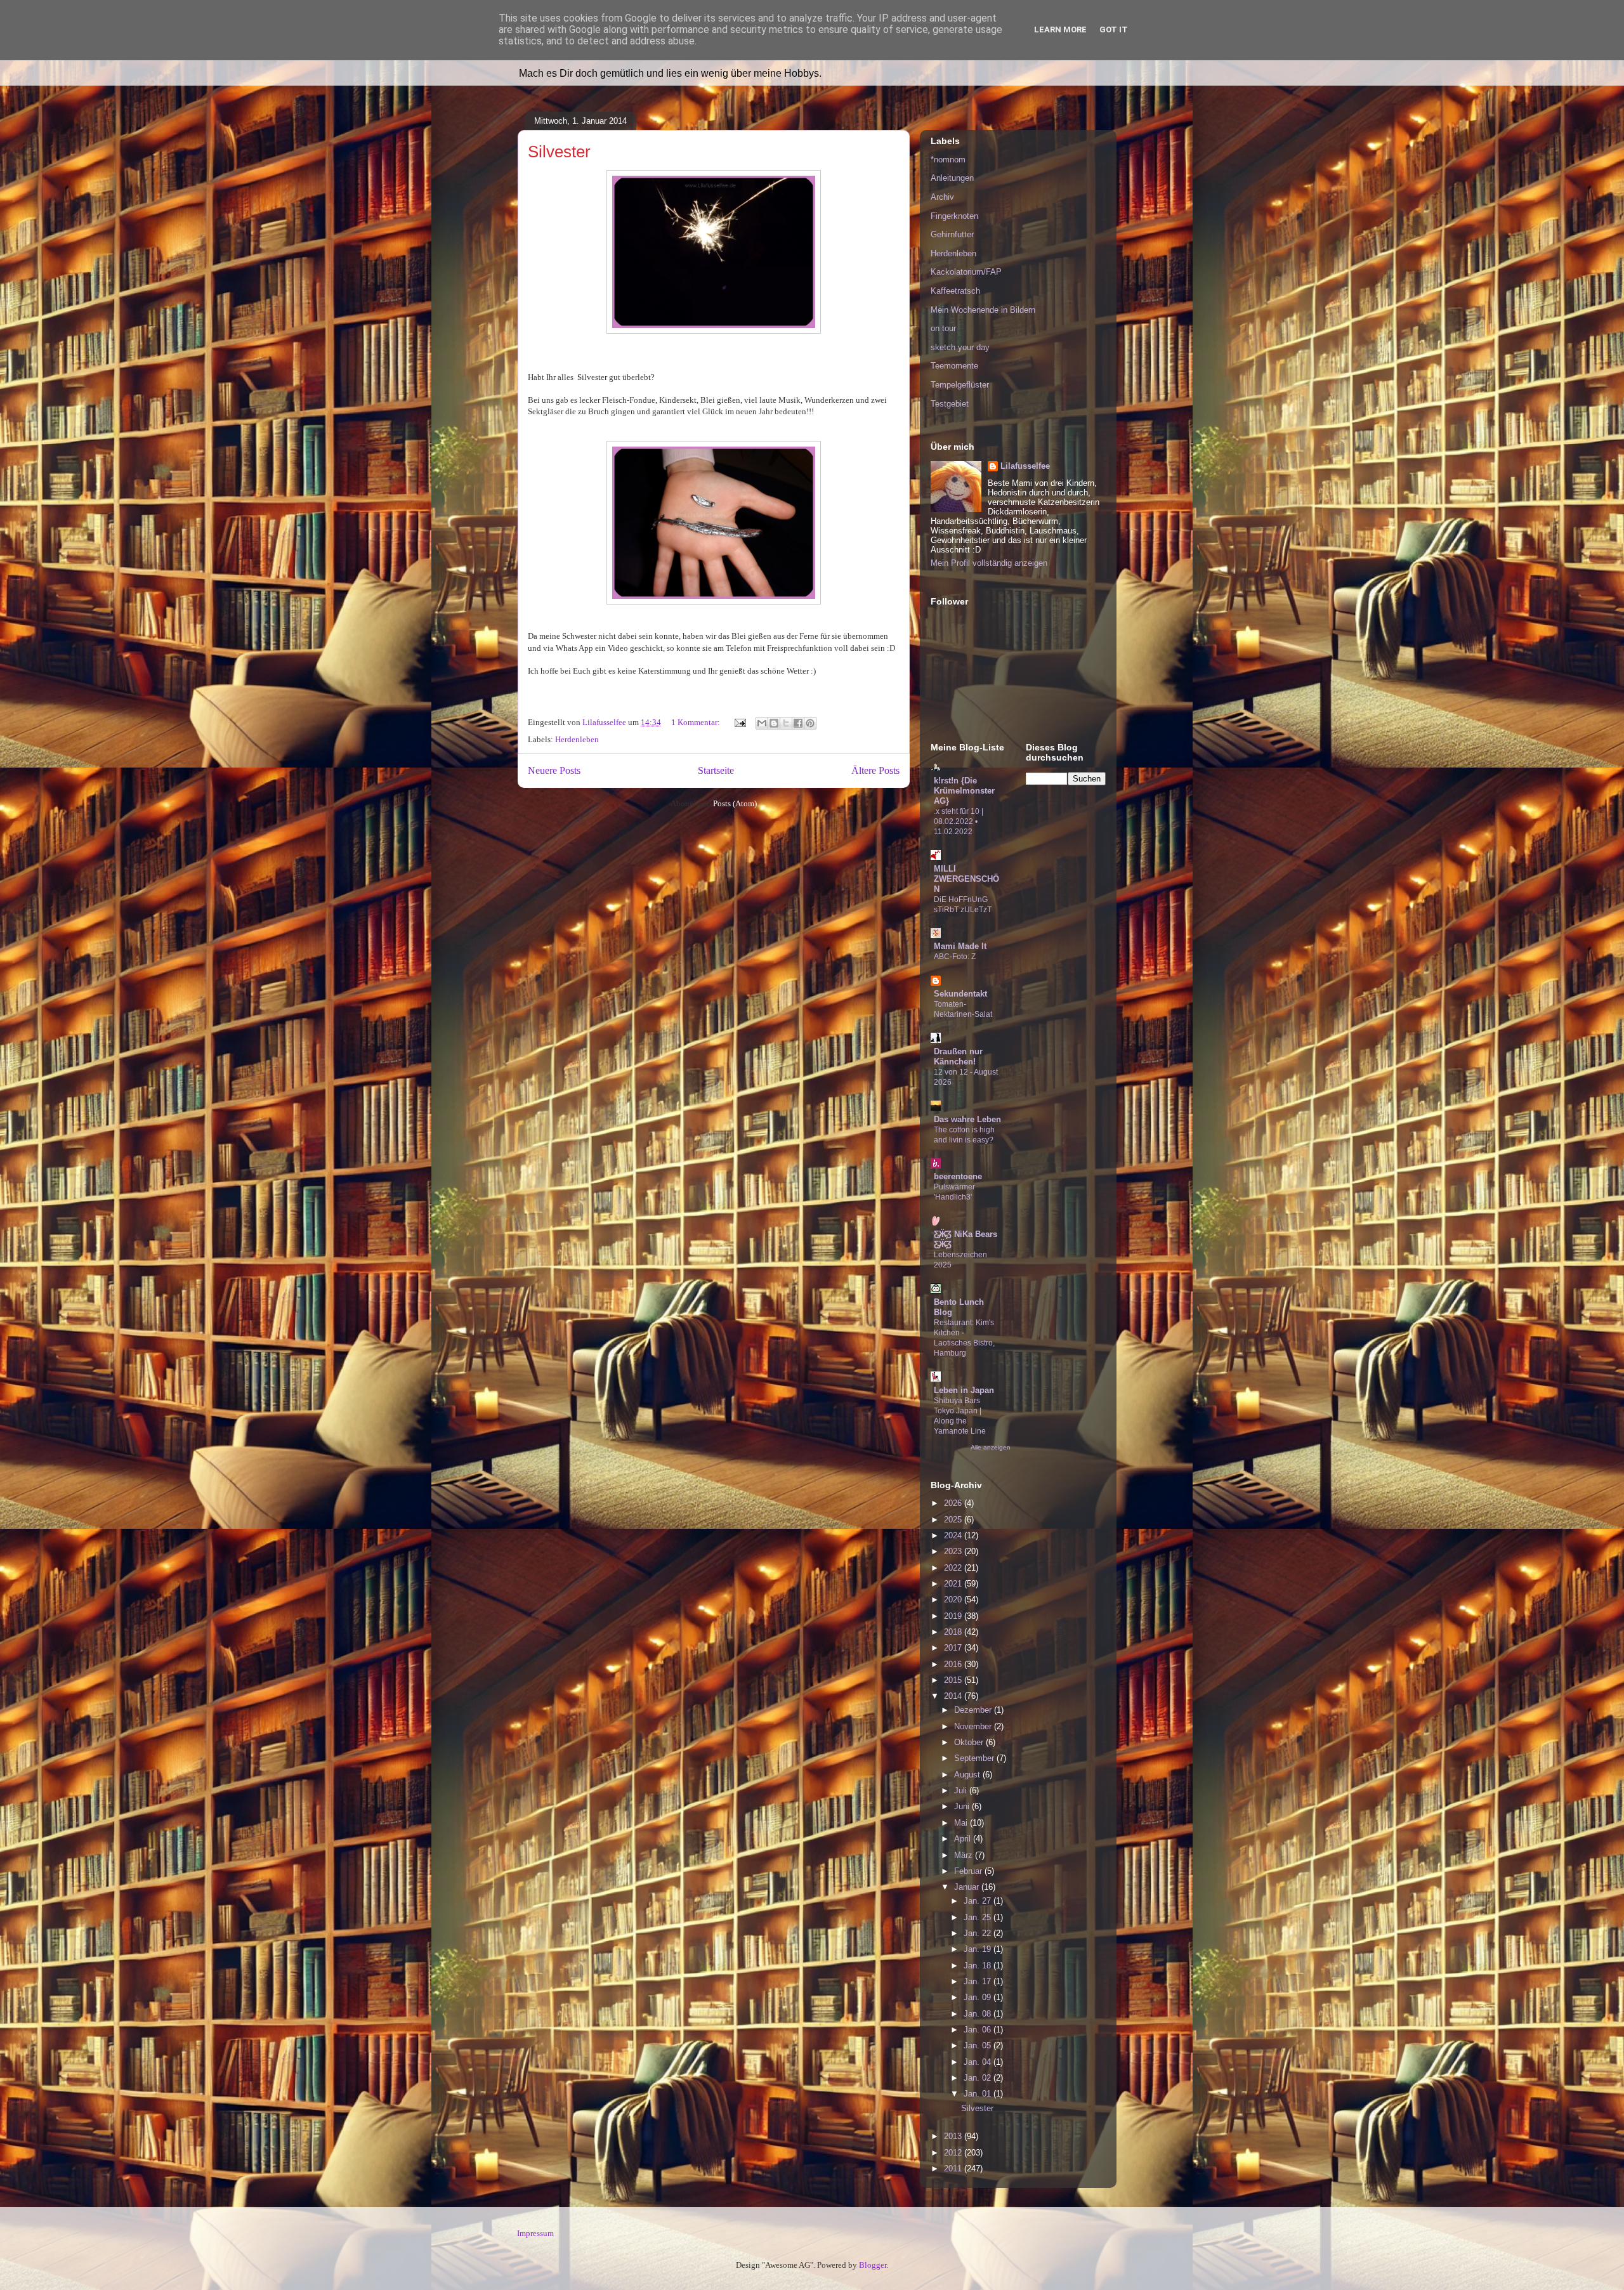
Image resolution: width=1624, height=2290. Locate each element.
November (974, 1726)
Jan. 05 (979, 2045)
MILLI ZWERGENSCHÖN (966, 879)
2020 (954, 1600)
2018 (954, 1632)
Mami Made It (960, 946)
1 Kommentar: (697, 722)
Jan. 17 (979, 1981)
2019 (954, 1616)
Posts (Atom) (735, 803)
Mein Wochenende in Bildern (983, 310)
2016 (954, 1664)
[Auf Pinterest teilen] (810, 723)
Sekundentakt (960, 994)
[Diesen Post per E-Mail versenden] (762, 723)
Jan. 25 (979, 1917)
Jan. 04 (979, 2062)
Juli (962, 1790)
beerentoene (958, 1176)
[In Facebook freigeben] (798, 723)
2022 (954, 1568)
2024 (954, 1535)
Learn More (1060, 29)
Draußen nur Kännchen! (958, 1057)
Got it (1114, 29)
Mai (962, 1823)
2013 (954, 2136)
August (968, 1775)
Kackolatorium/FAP (966, 272)
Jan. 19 (979, 1949)
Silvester (559, 152)
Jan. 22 (979, 1933)
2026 (954, 1503)
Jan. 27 (979, 1901)
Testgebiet (950, 404)
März (965, 1855)
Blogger (873, 2265)
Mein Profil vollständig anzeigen (989, 563)
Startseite (716, 770)
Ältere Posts (875, 770)
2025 (954, 1520)
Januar (968, 1887)
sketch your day (960, 347)
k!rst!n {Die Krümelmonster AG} (964, 791)
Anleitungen (952, 178)
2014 (954, 1696)
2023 (954, 1551)
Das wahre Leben (967, 1119)
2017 (954, 1648)
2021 (954, 1584)
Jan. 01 (979, 2094)
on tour (943, 328)
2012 (954, 2153)
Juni (963, 1806)
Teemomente (954, 366)
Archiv (942, 197)
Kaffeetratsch (955, 291)
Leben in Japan (964, 1390)
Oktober (970, 1742)
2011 (954, 2169)
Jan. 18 (979, 1966)
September (975, 1758)
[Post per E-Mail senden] (739, 722)
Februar (969, 1871)
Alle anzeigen (991, 1447)
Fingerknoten (954, 216)
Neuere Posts (554, 770)
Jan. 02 (979, 2078)
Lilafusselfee (1025, 466)
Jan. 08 (979, 2014)
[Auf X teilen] (786, 723)
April (964, 1839)
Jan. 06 (979, 2030)
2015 (954, 1680)
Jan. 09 (979, 1997)
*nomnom (948, 160)
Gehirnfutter (952, 234)
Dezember (974, 1710)
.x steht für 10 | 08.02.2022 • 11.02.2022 (959, 821)
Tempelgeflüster (960, 385)
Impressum (535, 2233)
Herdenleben (577, 739)
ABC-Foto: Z (955, 957)
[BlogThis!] (774, 723)
